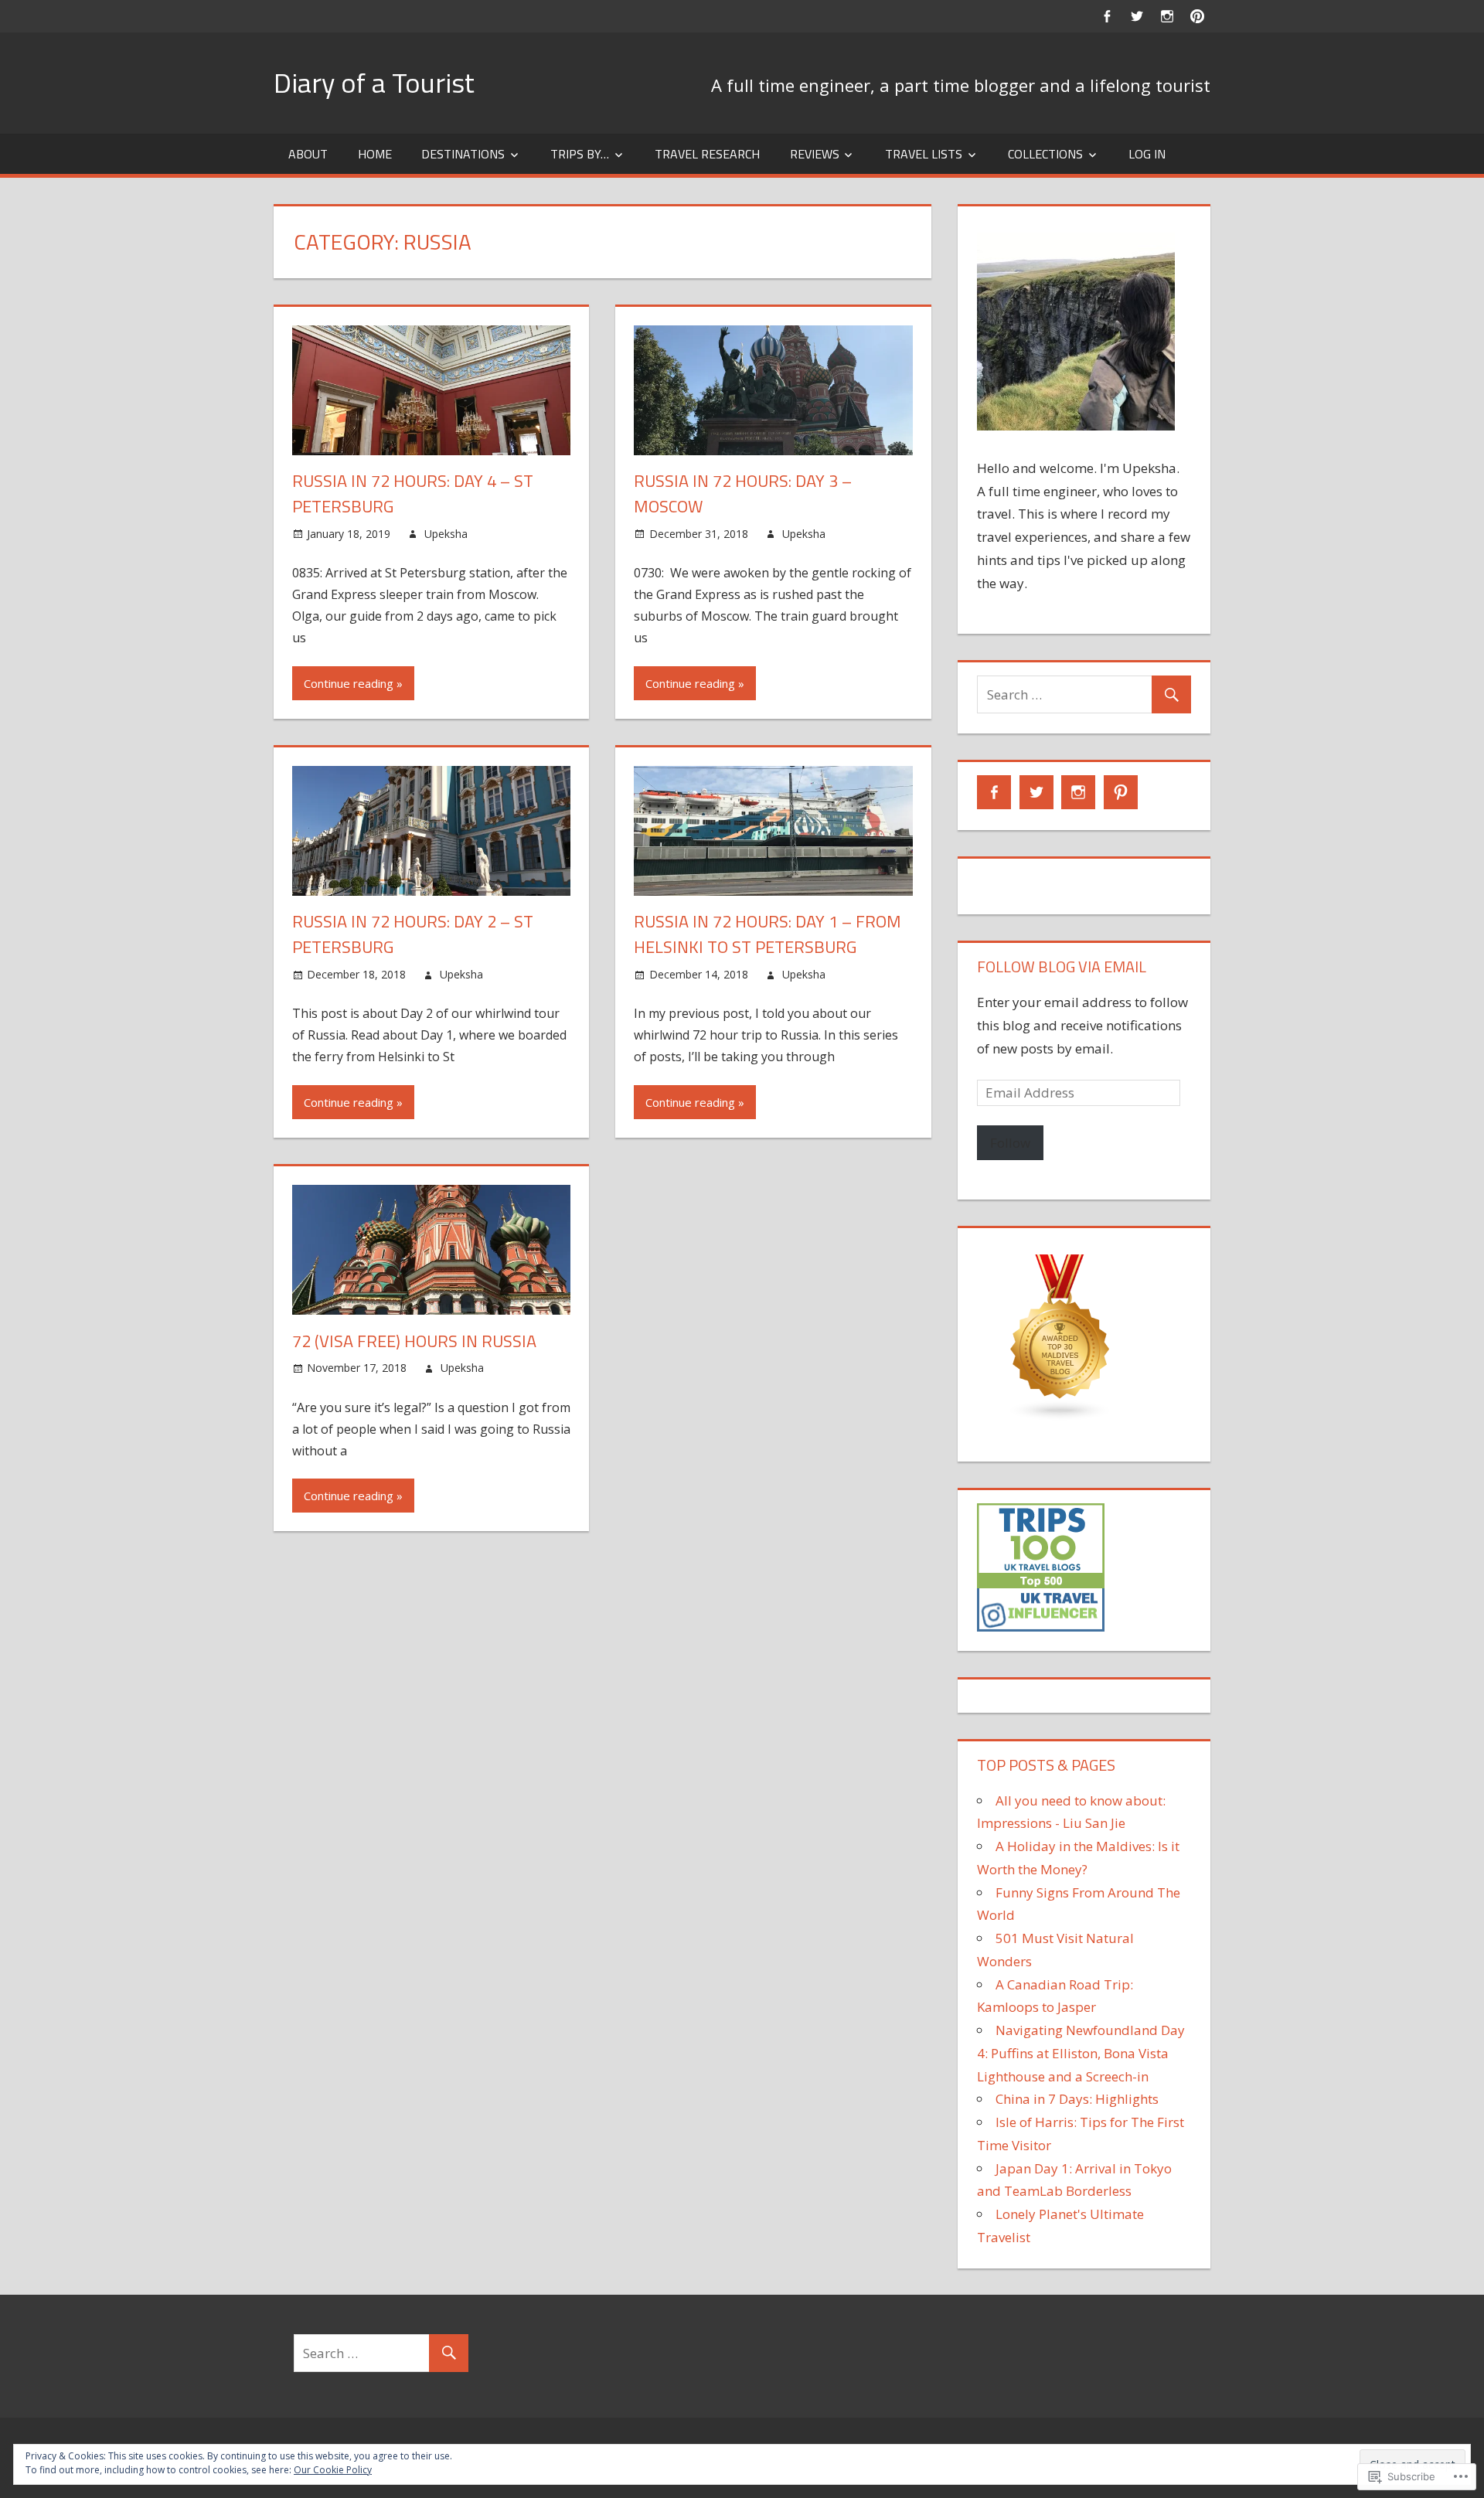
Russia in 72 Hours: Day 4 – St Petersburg (413, 493)
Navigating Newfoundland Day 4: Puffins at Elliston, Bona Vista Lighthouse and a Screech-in (1081, 2053)
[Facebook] (1106, 16)
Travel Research (707, 154)
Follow (1010, 1143)
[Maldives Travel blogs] (1060, 1416)
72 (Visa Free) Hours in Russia (414, 1341)
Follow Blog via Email (1062, 967)
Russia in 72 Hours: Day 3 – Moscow (743, 493)
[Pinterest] (1197, 16)
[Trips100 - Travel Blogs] (1041, 1583)
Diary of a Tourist (374, 82)
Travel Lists (924, 154)
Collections (1045, 154)
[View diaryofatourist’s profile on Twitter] (1036, 792)
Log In (1147, 154)
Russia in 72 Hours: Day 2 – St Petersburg (413, 934)
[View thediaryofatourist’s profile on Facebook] (994, 792)
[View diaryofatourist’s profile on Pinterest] (1121, 792)
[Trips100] (1041, 1627)
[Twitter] (1137, 16)
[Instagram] (1167, 16)
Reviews (815, 154)
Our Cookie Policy (333, 2470)
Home (375, 154)
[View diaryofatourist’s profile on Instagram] (1078, 792)
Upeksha (446, 534)
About (308, 154)
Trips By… (580, 154)
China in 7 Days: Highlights (1077, 2099)
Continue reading (349, 683)
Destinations (463, 154)
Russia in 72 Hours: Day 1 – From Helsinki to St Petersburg (768, 934)
